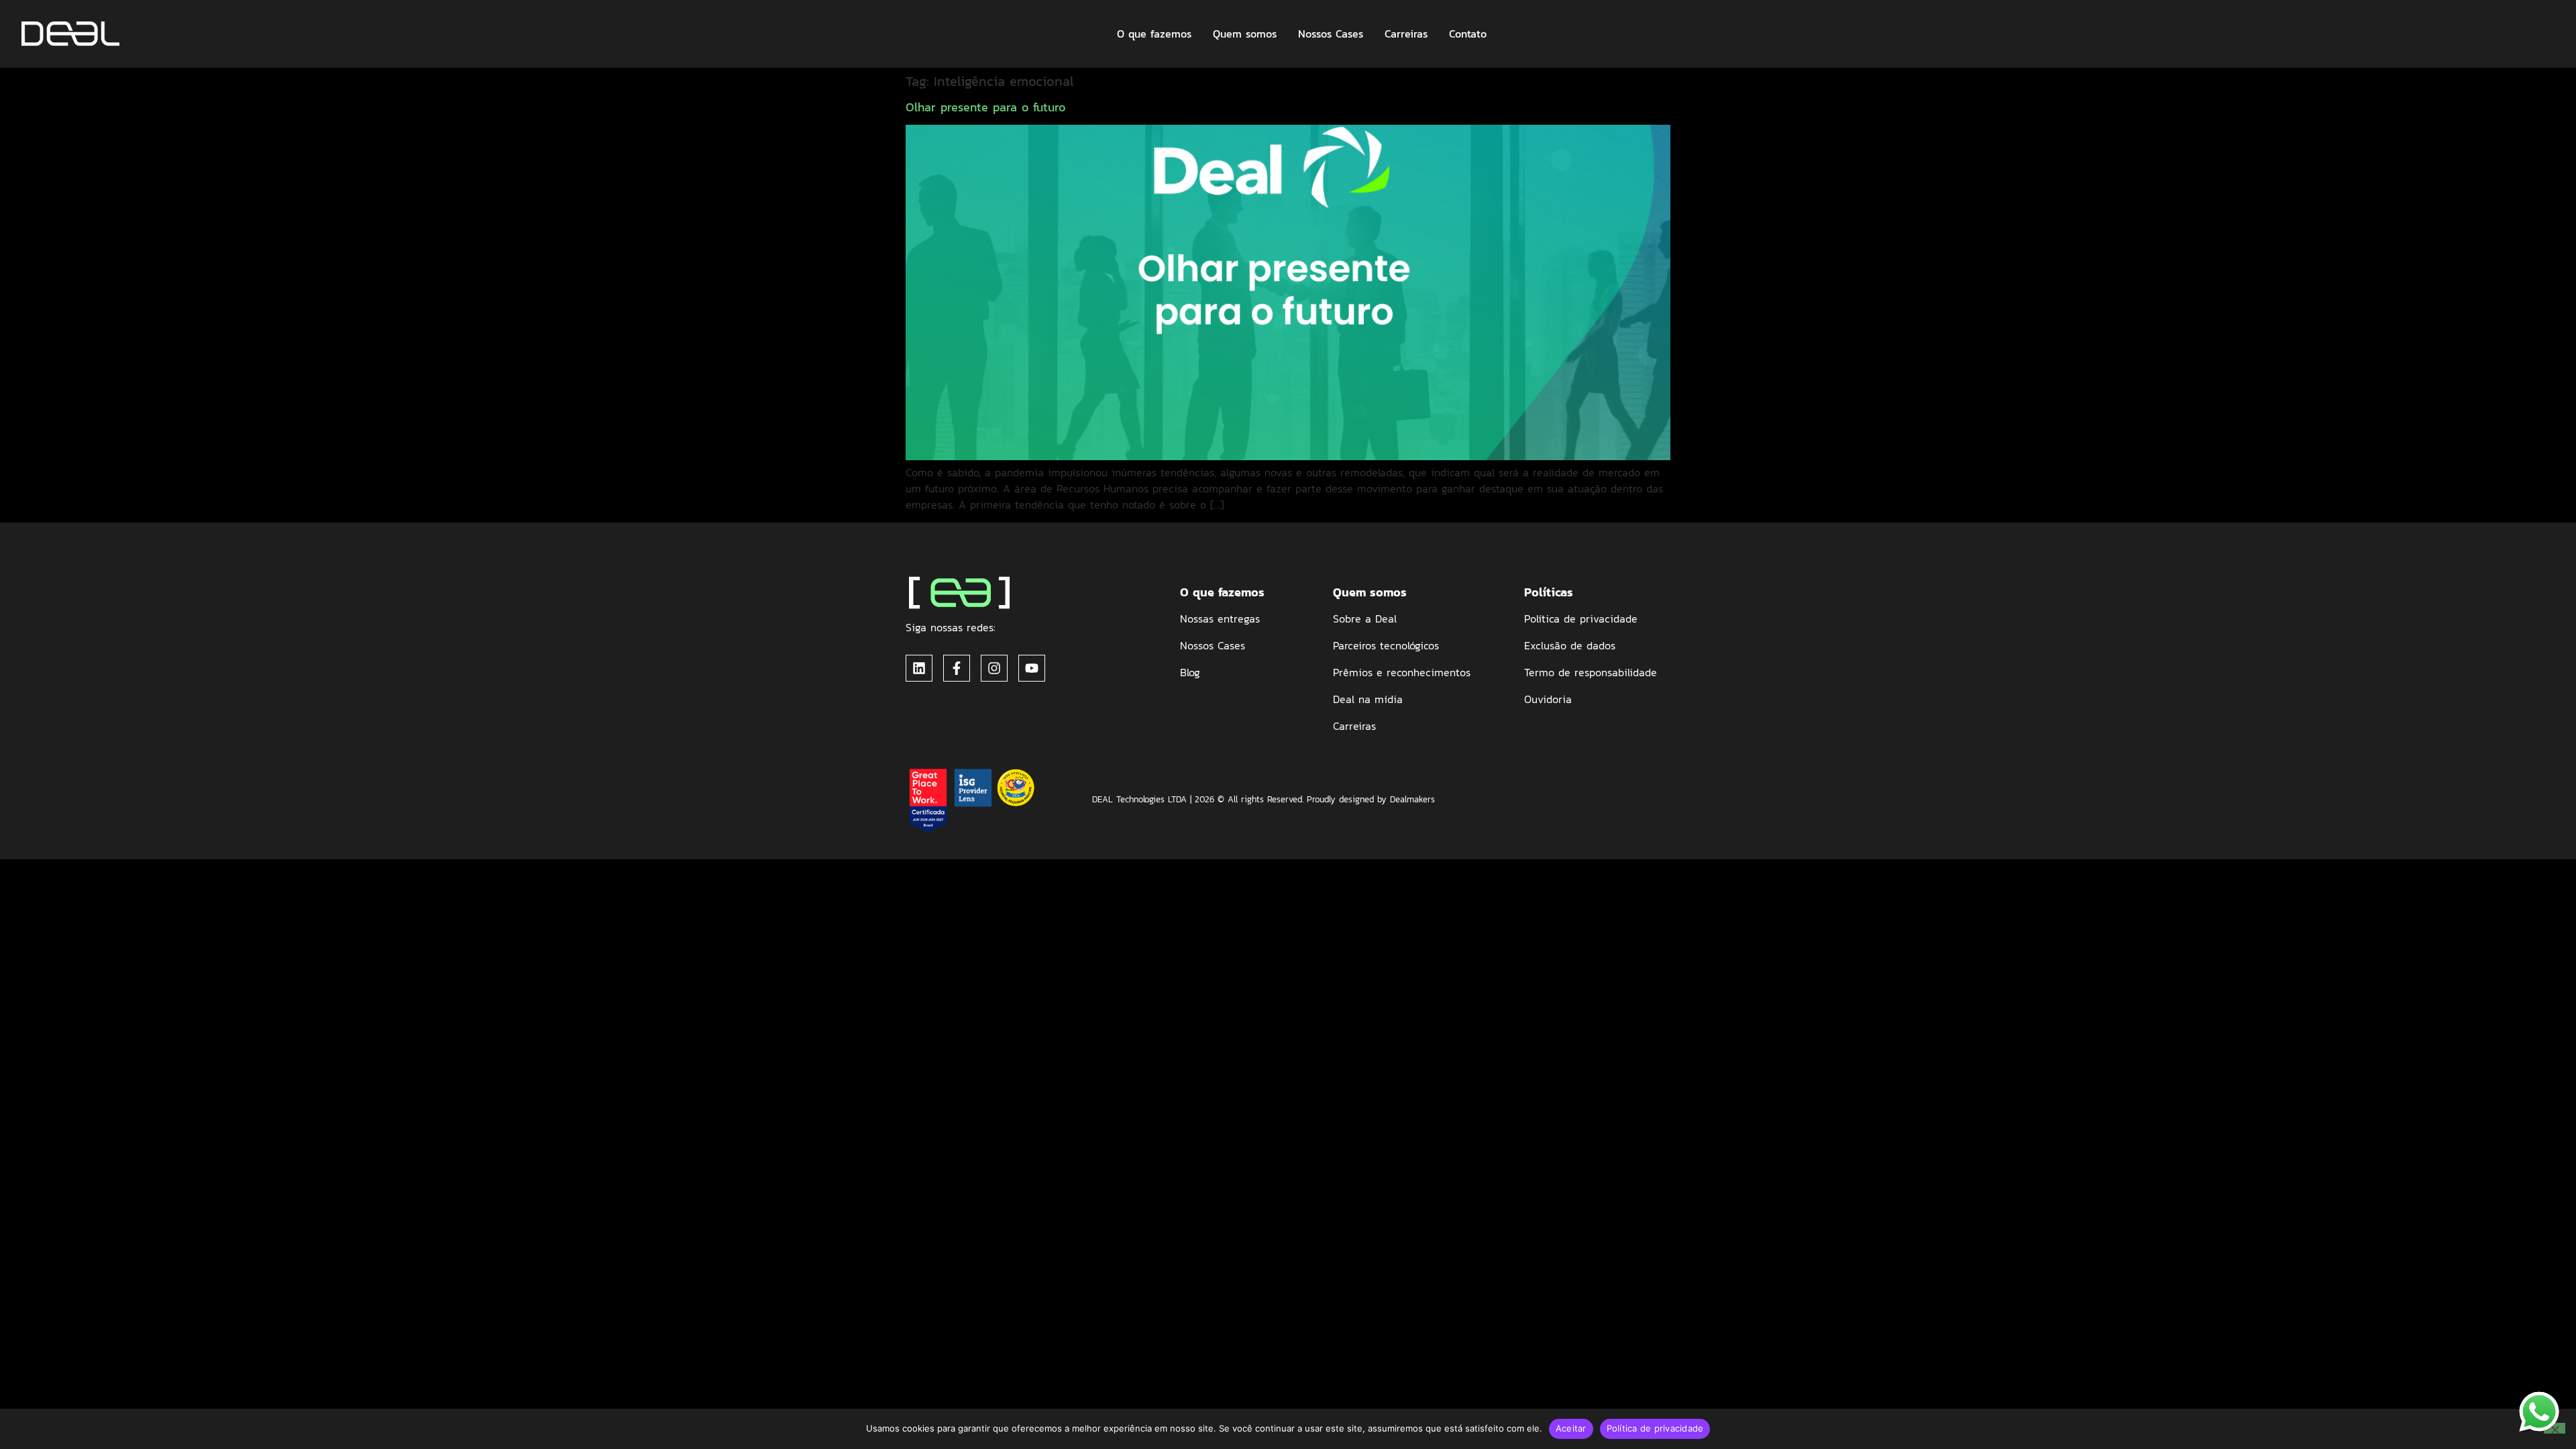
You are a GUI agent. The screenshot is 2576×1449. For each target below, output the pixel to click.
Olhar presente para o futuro (985, 107)
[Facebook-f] (957, 668)
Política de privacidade (1655, 1428)
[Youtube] (1032, 668)
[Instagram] (994, 668)
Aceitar (1571, 1428)
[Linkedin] (919, 668)
